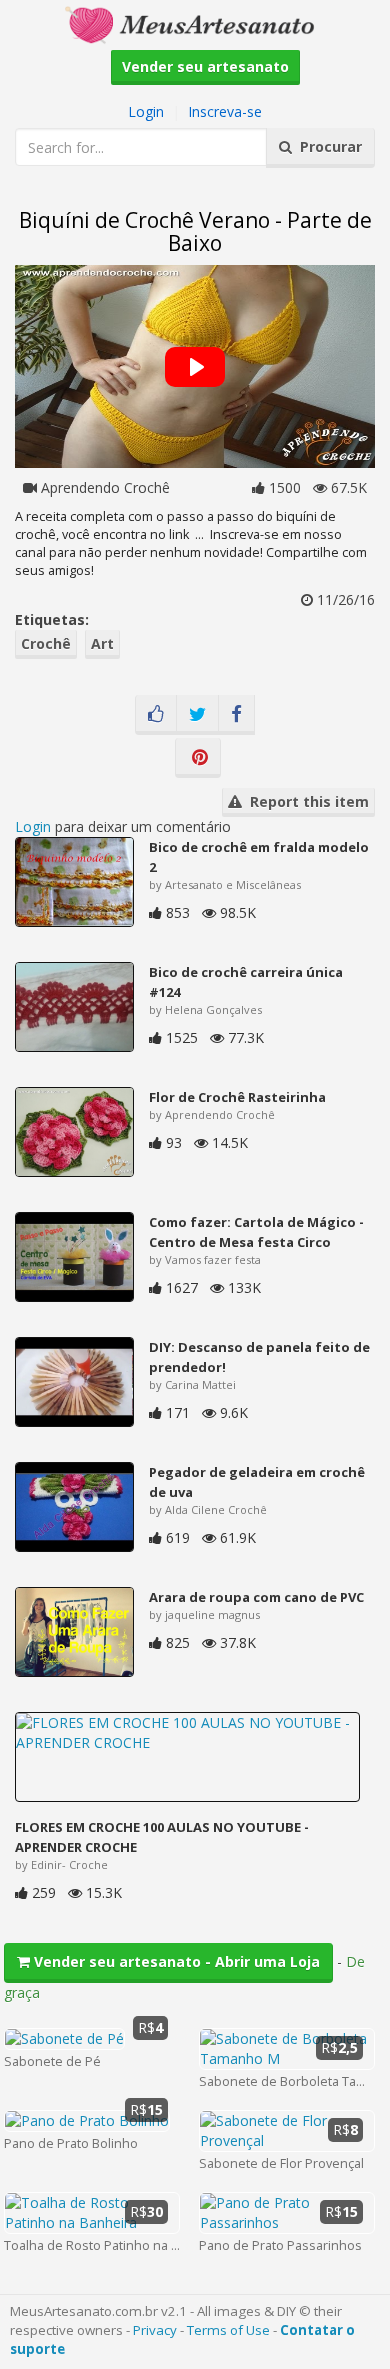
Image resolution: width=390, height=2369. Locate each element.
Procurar (327, 146)
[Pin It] (198, 758)
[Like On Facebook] (156, 715)
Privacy (155, 2330)
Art (102, 643)
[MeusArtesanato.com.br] (195, 23)
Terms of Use (228, 2330)
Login (146, 111)
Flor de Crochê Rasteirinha (237, 1097)
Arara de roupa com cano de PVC (256, 1597)
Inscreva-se (225, 111)
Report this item (305, 801)
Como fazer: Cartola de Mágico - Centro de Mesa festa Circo (256, 1232)
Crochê (46, 643)
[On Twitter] (197, 715)
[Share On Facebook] (236, 715)
